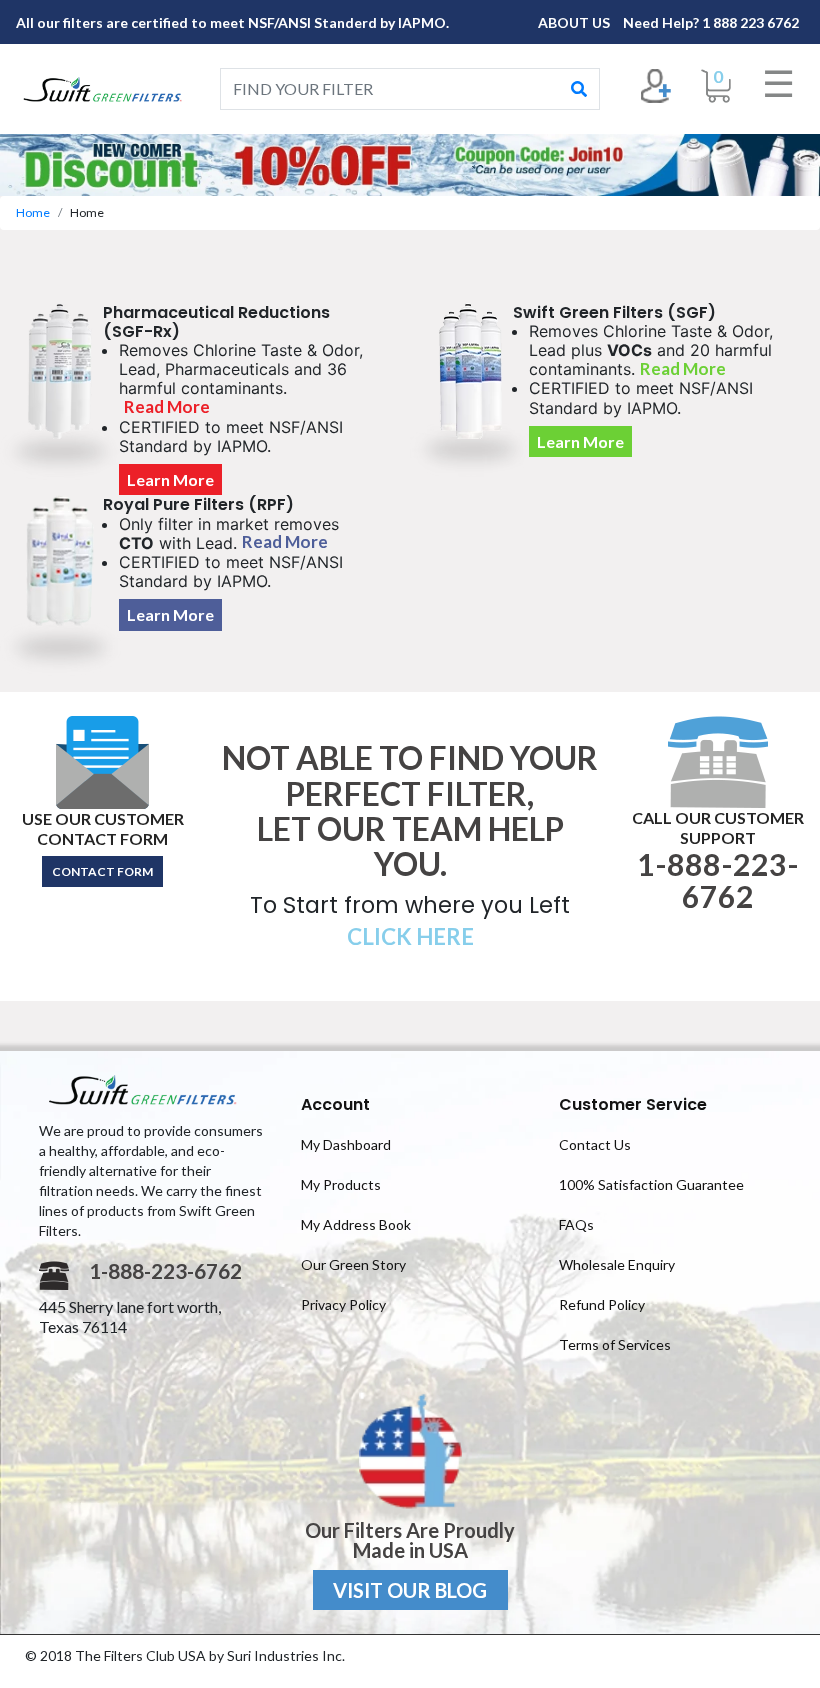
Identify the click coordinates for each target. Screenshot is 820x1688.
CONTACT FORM (102, 871)
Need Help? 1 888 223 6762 (711, 22)
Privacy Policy (343, 1304)
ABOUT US (575, 22)
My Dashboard (346, 1144)
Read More (167, 406)
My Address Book (356, 1224)
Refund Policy (602, 1304)
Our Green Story (353, 1264)
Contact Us (595, 1144)
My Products (341, 1184)
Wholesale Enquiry (617, 1264)
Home (33, 212)
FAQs (576, 1224)
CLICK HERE (410, 936)
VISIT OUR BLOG (410, 1590)
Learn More (170, 479)
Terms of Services (615, 1344)
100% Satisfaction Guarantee (651, 1184)
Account (335, 1104)
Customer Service (633, 1104)
